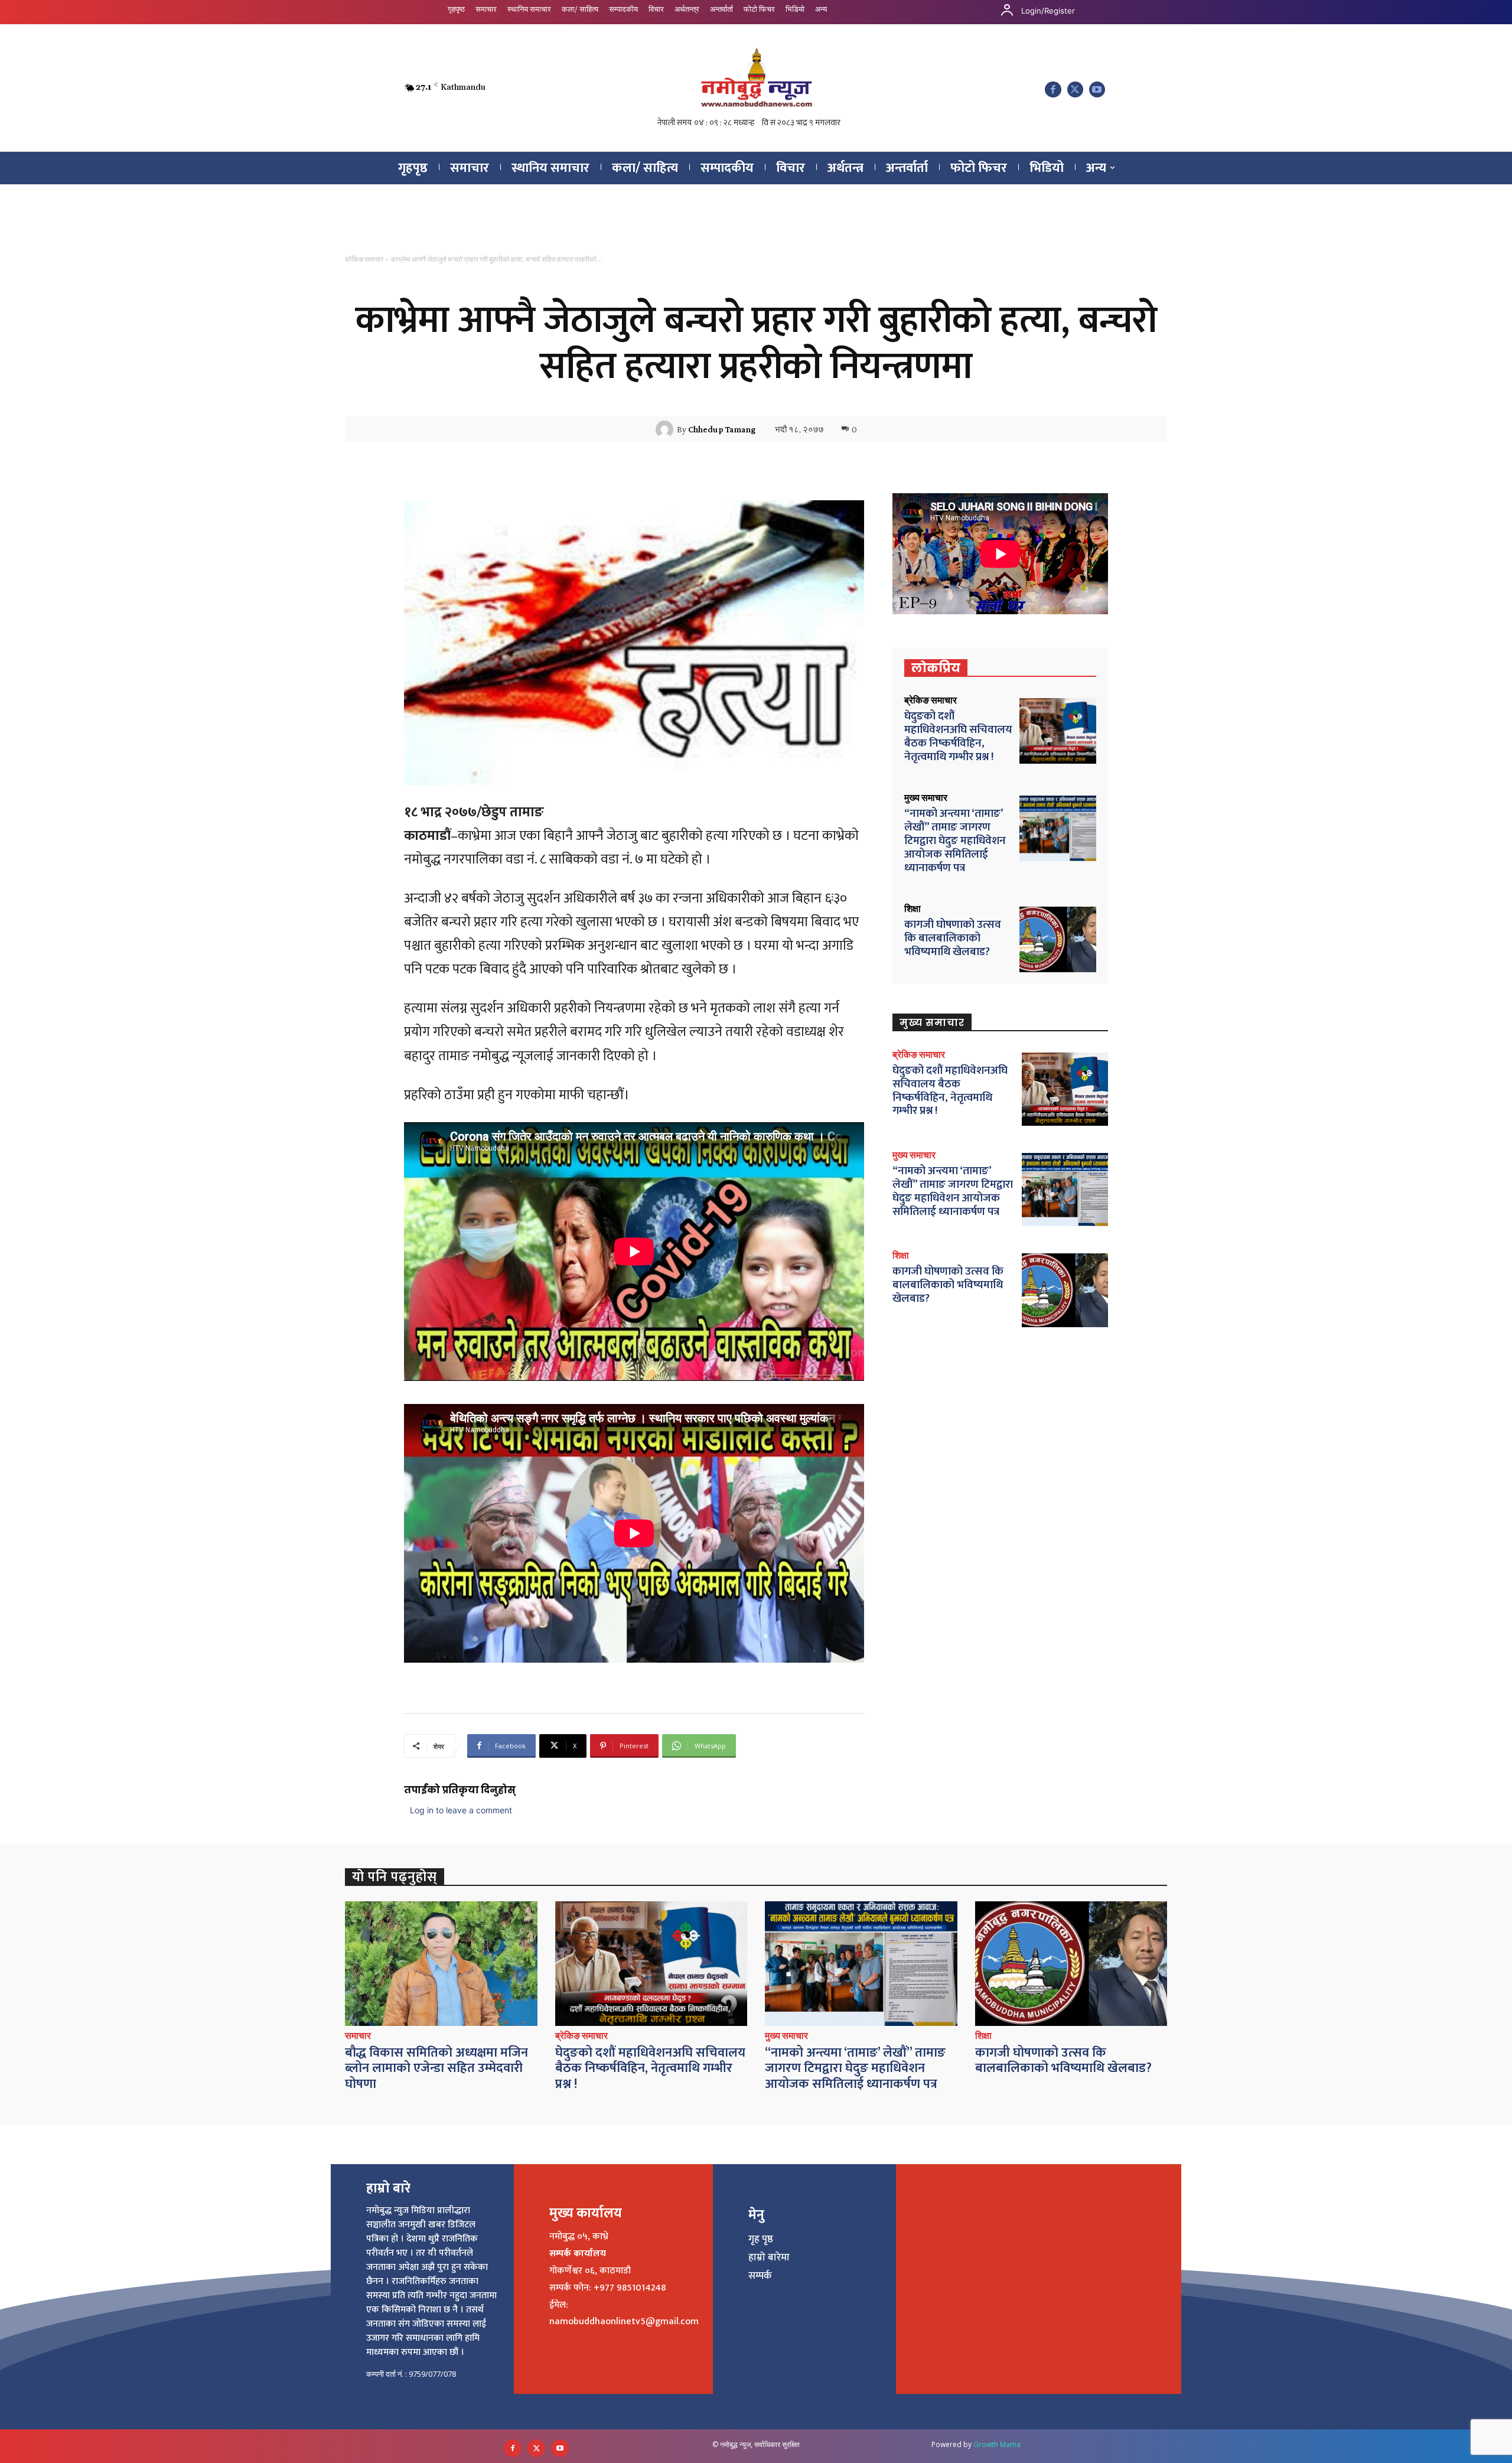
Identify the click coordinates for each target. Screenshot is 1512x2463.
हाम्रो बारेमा (769, 2257)
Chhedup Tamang (722, 429)
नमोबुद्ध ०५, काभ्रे (579, 2236)
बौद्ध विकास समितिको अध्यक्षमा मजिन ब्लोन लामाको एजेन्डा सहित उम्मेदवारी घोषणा (436, 2068)
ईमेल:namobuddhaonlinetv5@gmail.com (624, 2314)
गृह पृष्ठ (761, 2239)
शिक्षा (913, 909)
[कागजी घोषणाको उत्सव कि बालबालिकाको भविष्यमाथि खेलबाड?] (1058, 939)
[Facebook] (1053, 89)
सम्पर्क (760, 2276)
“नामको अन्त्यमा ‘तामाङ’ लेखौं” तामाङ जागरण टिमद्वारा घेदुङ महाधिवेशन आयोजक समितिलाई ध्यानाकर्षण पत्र (955, 840)
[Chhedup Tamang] (666, 429)
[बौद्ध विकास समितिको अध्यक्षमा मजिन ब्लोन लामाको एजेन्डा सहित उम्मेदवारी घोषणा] (441, 1964)
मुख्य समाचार (926, 798)
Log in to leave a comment (461, 1810)
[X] (1075, 89)
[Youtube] (1097, 89)
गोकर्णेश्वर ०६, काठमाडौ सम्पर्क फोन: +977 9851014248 (607, 2279)
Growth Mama (997, 2444)
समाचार (358, 2036)
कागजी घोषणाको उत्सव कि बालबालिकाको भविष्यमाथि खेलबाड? (953, 938)
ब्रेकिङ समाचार (364, 259)
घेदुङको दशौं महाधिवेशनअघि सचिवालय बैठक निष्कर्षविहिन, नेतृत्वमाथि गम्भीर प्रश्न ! (958, 736)
